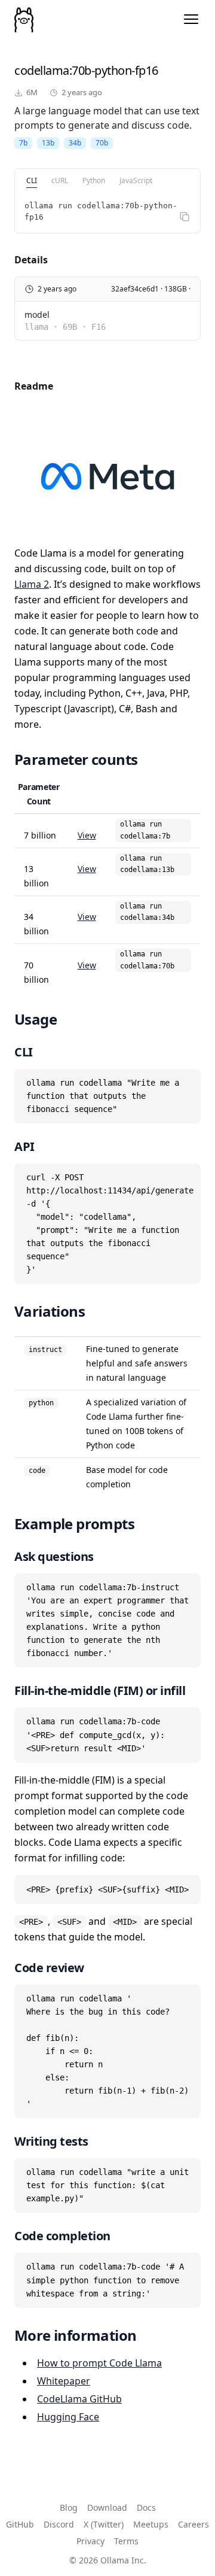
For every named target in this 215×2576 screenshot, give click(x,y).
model (37, 315)
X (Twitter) (104, 2524)
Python (94, 180)
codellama (42, 70)
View (87, 835)
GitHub (20, 2524)
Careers (193, 2524)
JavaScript (136, 180)
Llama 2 (32, 584)
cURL (60, 180)
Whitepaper (64, 2381)
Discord (59, 2524)
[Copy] (185, 217)
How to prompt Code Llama (99, 2363)
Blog (69, 2507)
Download (107, 2507)
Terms (126, 2541)
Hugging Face (68, 2417)
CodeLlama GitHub (79, 2399)
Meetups (151, 2524)
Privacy (90, 2541)
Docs (146, 2507)
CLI (32, 180)
